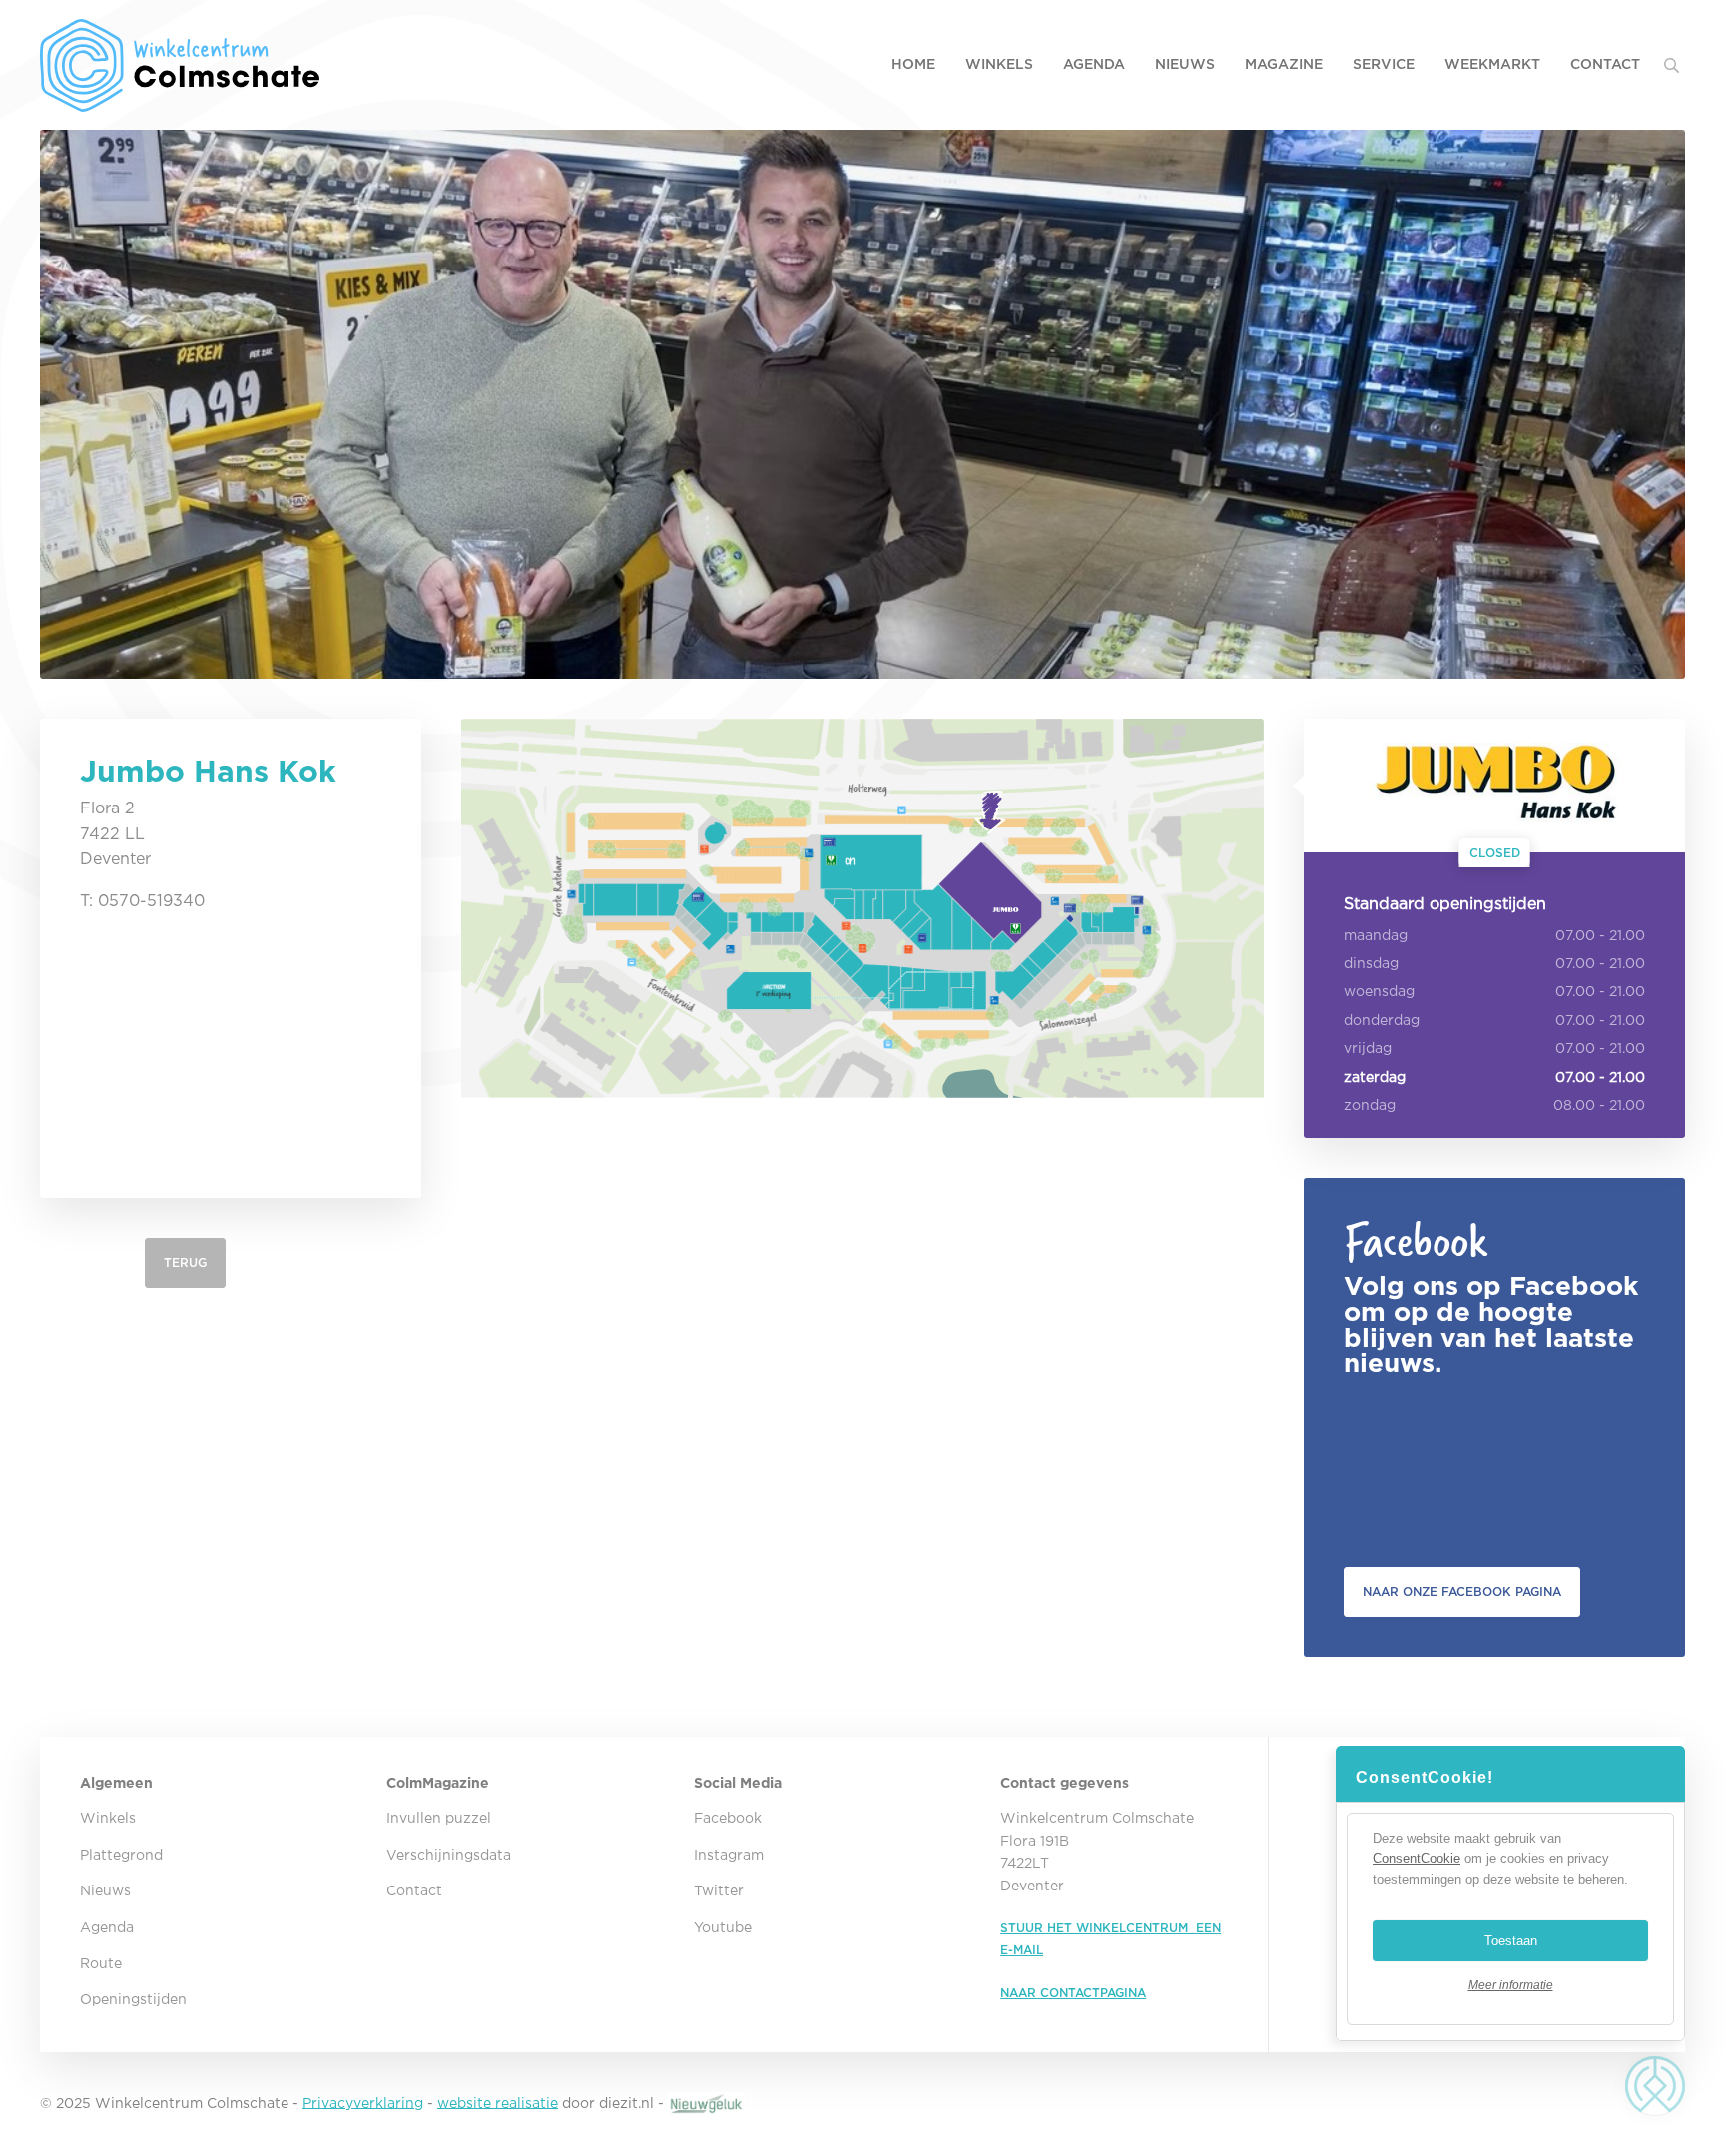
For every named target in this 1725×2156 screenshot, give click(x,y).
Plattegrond (121, 1856)
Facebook (728, 1819)
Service (1384, 65)
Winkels (999, 65)
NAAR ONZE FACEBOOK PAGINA (1462, 1593)
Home (913, 65)
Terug (185, 1263)
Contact (1605, 65)
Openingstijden (133, 2000)
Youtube (723, 1928)
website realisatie (498, 2103)
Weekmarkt (1492, 65)
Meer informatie (1511, 1985)
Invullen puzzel (439, 1819)
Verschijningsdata (449, 1856)
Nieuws (1185, 65)
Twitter (719, 1891)
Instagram (729, 1856)
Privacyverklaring (363, 2103)
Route (101, 1964)
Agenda (1094, 65)
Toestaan (1511, 1941)
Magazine (1284, 65)
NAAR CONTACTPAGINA (1073, 1994)
